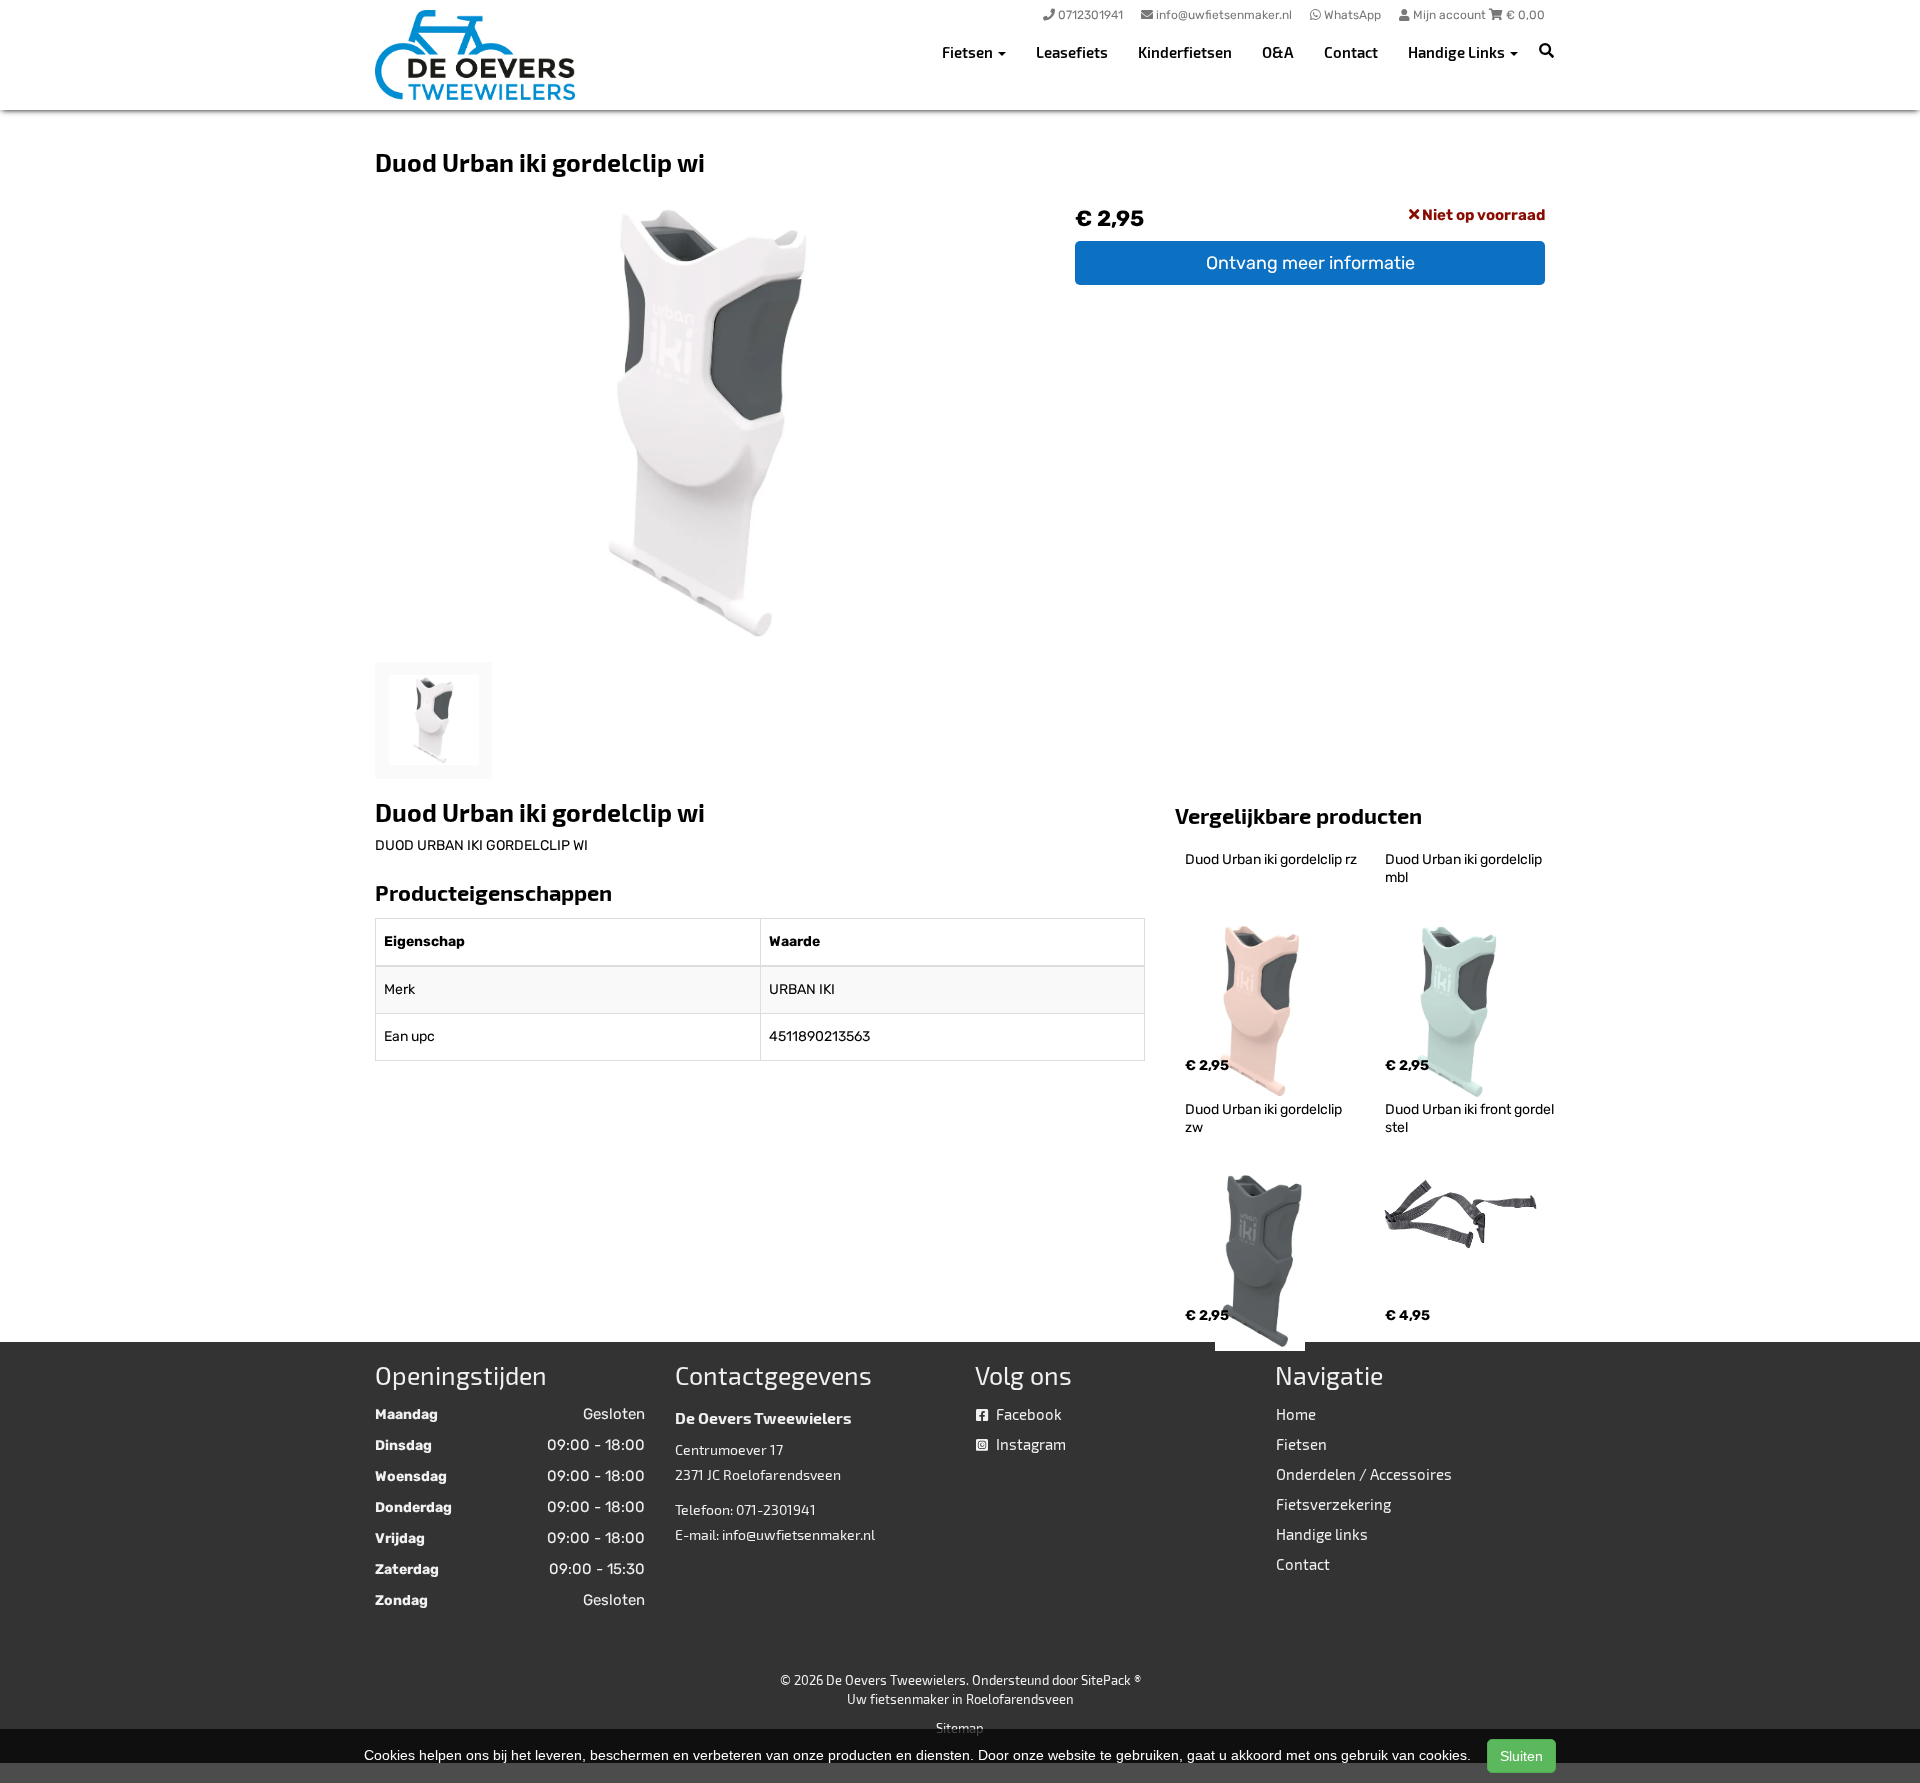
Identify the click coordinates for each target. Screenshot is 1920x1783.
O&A (1278, 52)
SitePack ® (1111, 1680)
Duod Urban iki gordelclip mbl (1465, 868)
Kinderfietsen (1185, 52)
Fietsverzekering (1333, 1504)
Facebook (1027, 1414)
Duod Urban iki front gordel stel (1471, 1118)
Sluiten (1521, 1756)
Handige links (1322, 1534)
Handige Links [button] (1458, 52)
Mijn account (1449, 15)
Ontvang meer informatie (1310, 263)
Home (1296, 1414)
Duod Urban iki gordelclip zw (1265, 1118)
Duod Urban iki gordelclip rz (1271, 859)
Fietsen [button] (969, 52)
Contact (1351, 52)
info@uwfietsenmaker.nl (798, 1534)
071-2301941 (776, 1509)
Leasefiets (1072, 52)
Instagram (1029, 1444)
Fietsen (1301, 1444)
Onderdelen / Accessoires (1364, 1474)
